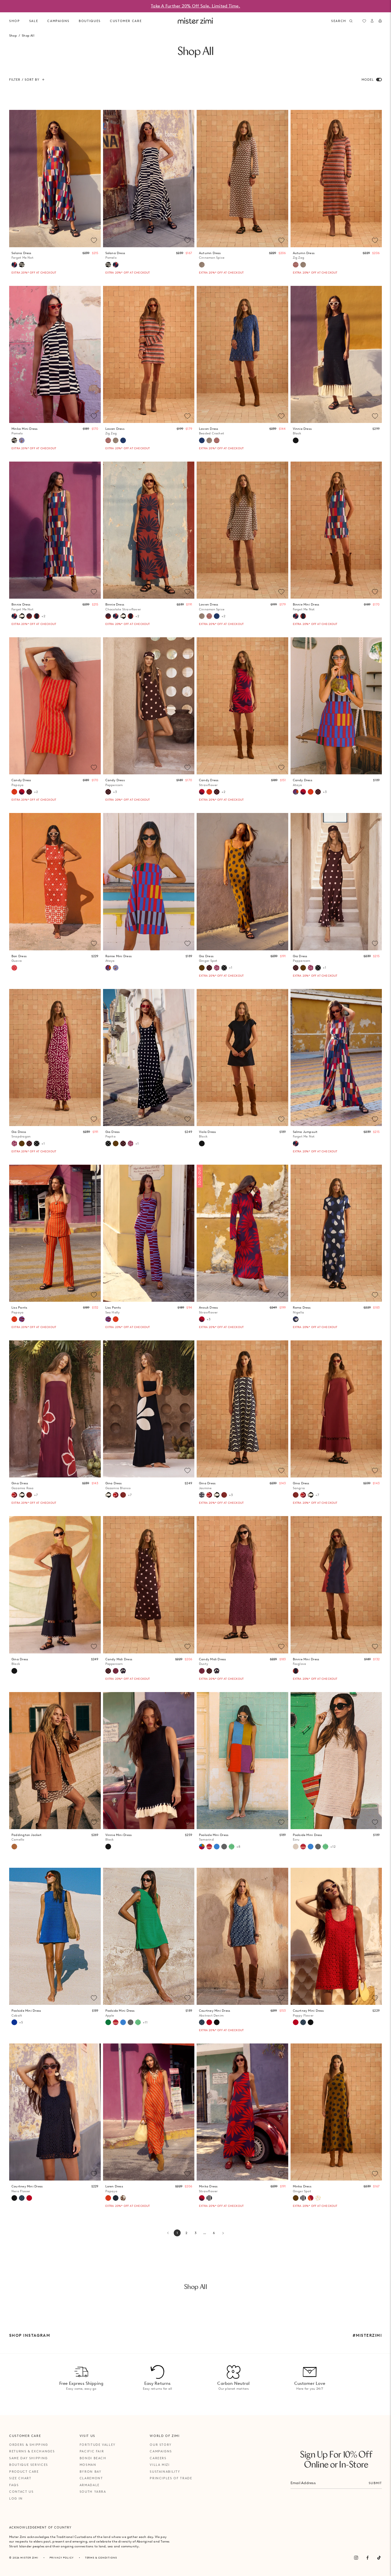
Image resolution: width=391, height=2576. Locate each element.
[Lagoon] (217, 1847)
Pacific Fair (92, 2451)
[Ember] (311, 2198)
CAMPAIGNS (58, 21)
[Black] (296, 440)
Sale (34, 21)
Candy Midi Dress (119, 1662)
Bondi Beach (93, 2458)
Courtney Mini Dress (215, 2013)
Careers (158, 2458)
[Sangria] (29, 1495)
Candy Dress (21, 783)
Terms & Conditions (101, 2558)
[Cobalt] (14, 2022)
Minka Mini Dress (25, 431)
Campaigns (161, 2451)
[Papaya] (14, 792)
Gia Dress (208, 958)
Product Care (24, 2472)
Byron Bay (91, 2472)
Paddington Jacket (26, 1837)
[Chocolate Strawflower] (29, 616)
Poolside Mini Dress (214, 1837)
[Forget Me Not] (14, 265)
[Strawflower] (22, 792)
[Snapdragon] (217, 968)
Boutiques (90, 21)
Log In (16, 2498)
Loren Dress (114, 2189)
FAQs (14, 2485)
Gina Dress (23, 1486)
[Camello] (14, 1847)
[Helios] (318, 2198)
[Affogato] (209, 2198)
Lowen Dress (115, 431)
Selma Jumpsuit (305, 1134)
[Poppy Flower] (209, 2022)
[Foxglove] (37, 616)
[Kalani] (209, 1847)
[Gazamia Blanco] (22, 616)
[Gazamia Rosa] (14, 1495)
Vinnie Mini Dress (119, 1837)
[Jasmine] (202, 1495)
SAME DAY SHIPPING (28, 2458)
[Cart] (380, 21)
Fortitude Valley (98, 2445)
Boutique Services (29, 2465)
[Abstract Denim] (202, 2022)
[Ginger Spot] (202, 968)
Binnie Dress (22, 607)
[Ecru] (296, 1847)
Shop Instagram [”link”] (30, 2335)
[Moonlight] (224, 1847)
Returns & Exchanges (32, 2451)
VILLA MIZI (160, 2465)
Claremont (91, 2478)
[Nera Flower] (217, 2022)
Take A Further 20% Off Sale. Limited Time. (195, 6)
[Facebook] (368, 2558)
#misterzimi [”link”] (367, 2335)
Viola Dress (207, 1134)
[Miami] (116, 2198)
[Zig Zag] (296, 265)
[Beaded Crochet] (123, 440)
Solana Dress (22, 255)
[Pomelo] (22, 265)
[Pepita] (224, 968)
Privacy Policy (62, 2558)
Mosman (88, 2465)
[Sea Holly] (22, 1319)
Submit (375, 2483)
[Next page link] (223, 2233)
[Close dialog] (383, 1224)
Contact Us (21, 2492)
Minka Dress (208, 2189)
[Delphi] (22, 440)
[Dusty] (116, 1671)
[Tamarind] (202, 1847)
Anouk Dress (208, 1310)
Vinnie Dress (302, 431)
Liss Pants (19, 1310)
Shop (15, 21)
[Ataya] (296, 792)
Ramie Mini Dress (119, 958)
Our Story (161, 2445)
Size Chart (20, 2478)
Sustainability (165, 2472)
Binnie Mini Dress (306, 607)
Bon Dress (19, 958)
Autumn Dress (212, 255)
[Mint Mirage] (232, 1847)
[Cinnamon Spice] (202, 265)
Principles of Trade (171, 2478)
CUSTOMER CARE (126, 21)
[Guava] (14, 968)
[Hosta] (123, 1671)
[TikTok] (379, 2558)
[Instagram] (356, 2558)
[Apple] (108, 2022)
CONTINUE (305, 1307)
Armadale (90, 2485)
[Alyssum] (123, 2198)
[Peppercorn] (29, 792)
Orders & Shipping (29, 2445)
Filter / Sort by (24, 80)
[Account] (372, 21)
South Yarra (93, 2492)
